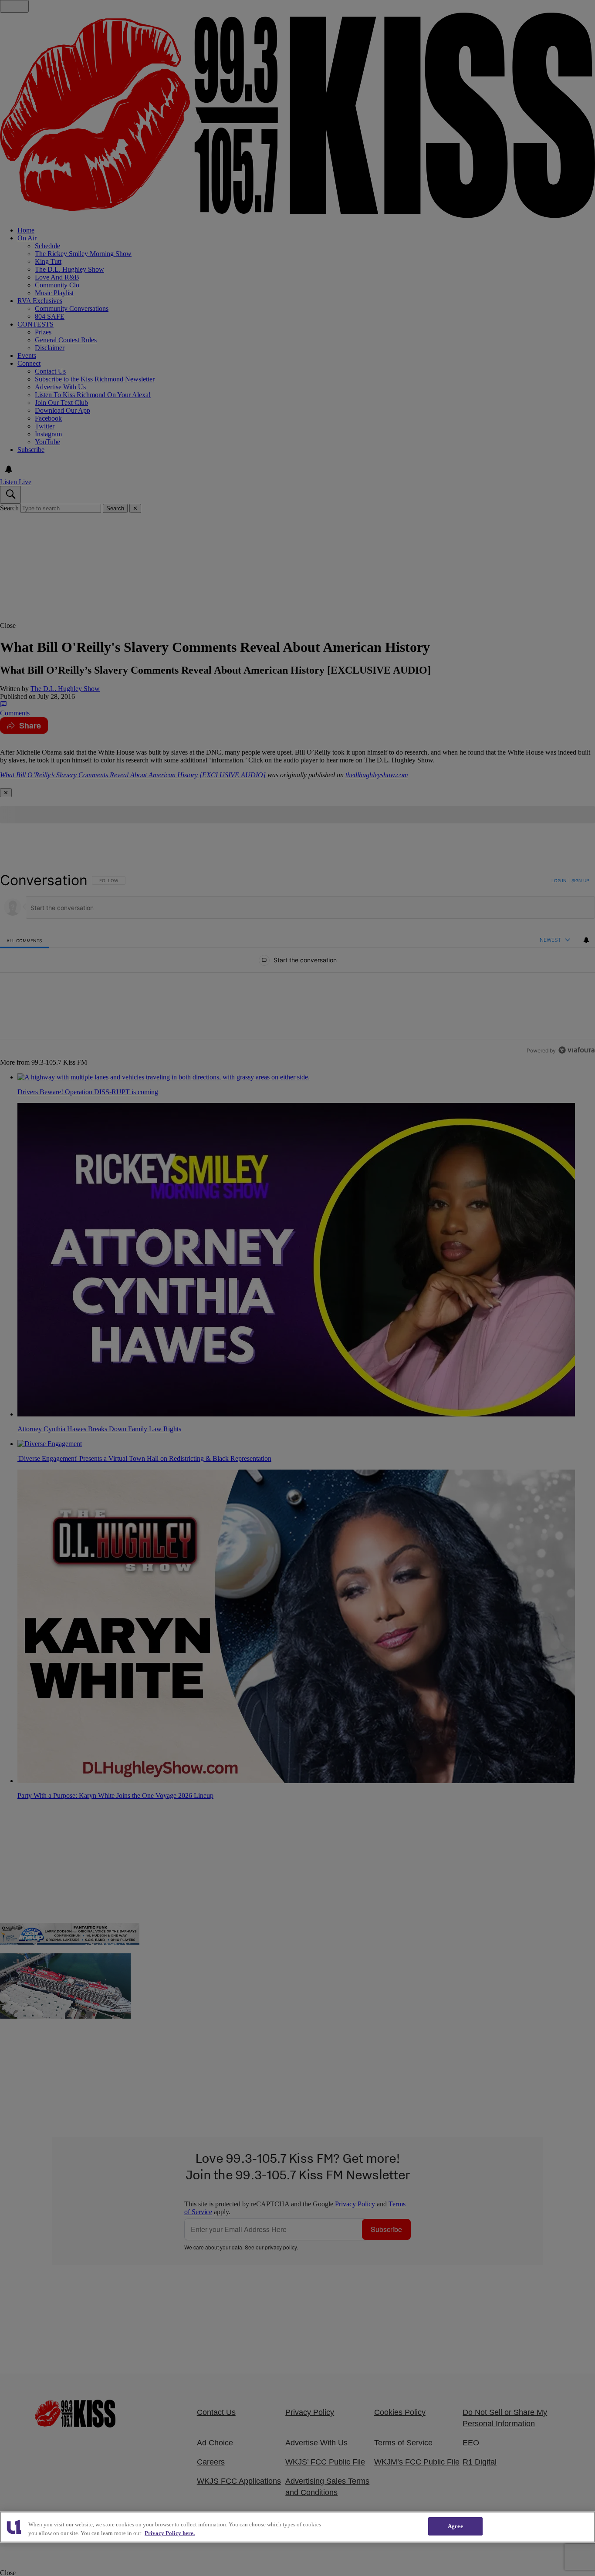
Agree (455, 2526)
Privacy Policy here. (170, 2533)
